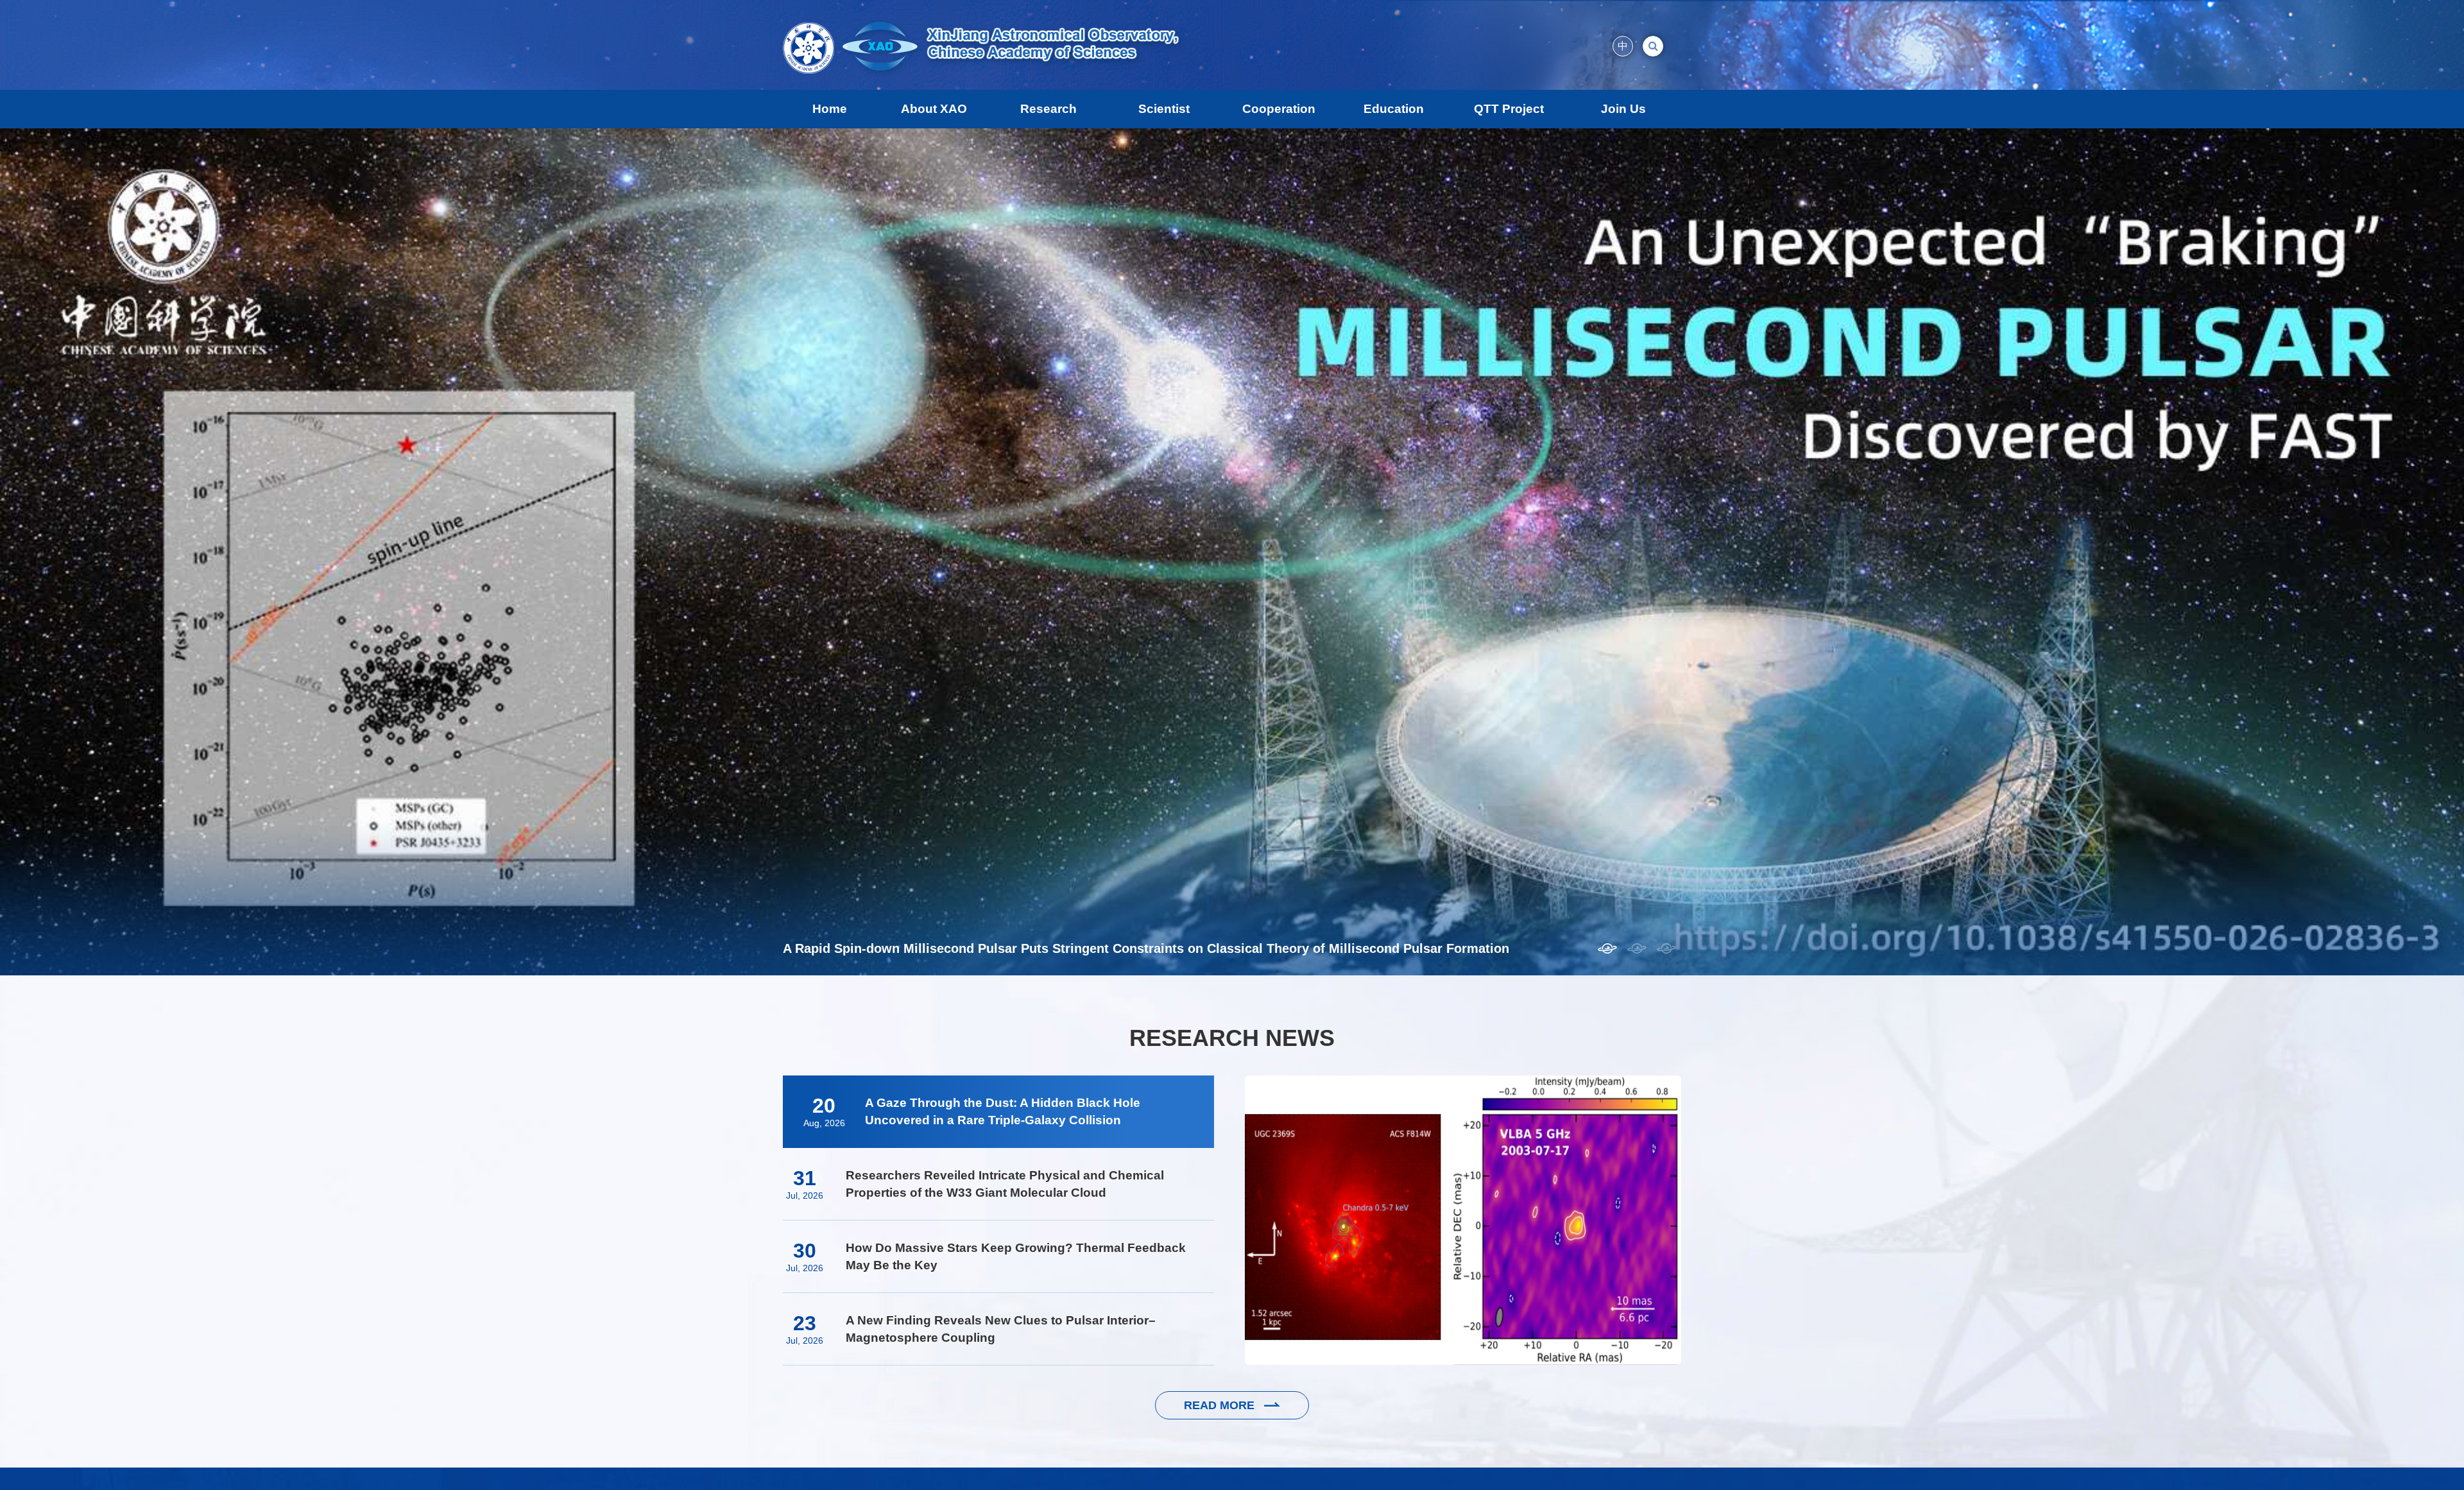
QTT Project (1509, 109)
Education (1394, 109)
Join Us (1623, 109)
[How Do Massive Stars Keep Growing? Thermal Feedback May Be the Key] (1463, 1220)
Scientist (1164, 109)
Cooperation (1279, 109)
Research (1048, 109)
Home (830, 109)
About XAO (934, 109)
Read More (1221, 1405)
